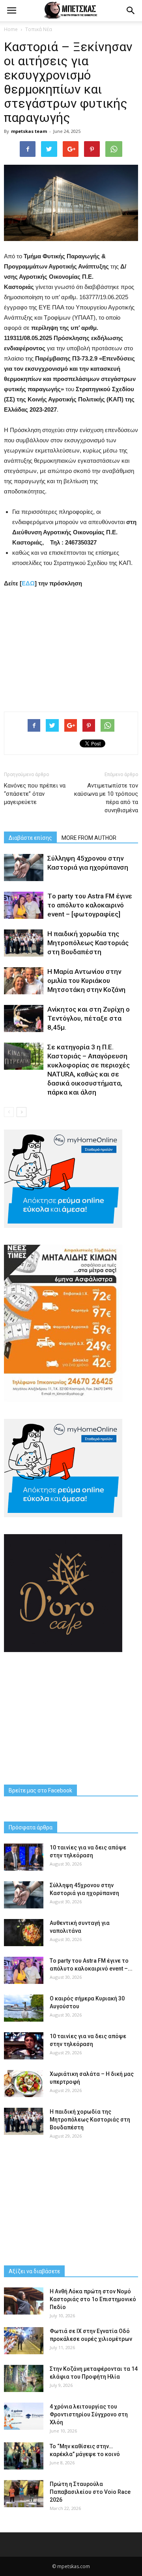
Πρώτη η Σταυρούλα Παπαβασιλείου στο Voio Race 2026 (90, 2492)
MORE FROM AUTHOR (89, 838)
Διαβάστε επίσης (30, 838)
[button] (131, 11)
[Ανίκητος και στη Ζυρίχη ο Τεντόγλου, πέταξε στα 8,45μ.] (24, 1018)
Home (11, 29)
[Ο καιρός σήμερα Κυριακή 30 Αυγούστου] (24, 2008)
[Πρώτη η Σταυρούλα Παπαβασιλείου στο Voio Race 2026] (24, 2494)
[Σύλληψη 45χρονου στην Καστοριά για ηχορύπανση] (24, 868)
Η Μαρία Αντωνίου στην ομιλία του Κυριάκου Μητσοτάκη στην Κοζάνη (86, 981)
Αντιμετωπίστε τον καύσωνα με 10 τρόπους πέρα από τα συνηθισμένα (106, 798)
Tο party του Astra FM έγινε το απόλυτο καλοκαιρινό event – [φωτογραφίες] (90, 905)
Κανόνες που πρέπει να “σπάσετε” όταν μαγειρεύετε (35, 794)
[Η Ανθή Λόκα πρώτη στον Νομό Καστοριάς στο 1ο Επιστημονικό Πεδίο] (24, 2301)
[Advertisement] (71, 648)
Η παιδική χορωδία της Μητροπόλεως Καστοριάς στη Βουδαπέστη (88, 943)
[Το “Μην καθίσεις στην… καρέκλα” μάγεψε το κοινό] (24, 2456)
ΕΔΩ (28, 583)
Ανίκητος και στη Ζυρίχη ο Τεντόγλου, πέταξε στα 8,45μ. (89, 1018)
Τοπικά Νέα (39, 29)
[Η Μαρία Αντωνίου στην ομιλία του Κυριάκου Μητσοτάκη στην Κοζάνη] (24, 981)
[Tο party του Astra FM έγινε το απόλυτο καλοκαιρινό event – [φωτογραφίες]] (24, 905)
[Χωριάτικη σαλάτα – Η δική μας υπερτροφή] (24, 2084)
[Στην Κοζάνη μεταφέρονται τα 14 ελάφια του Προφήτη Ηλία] (24, 2378)
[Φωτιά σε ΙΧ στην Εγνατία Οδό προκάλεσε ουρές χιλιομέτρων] (24, 2341)
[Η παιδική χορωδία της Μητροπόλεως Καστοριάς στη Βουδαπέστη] (24, 943)
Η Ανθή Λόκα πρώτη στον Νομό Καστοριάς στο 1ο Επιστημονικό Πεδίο (93, 2299)
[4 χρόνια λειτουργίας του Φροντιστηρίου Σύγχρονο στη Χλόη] (24, 2416)
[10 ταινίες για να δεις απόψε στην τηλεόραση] (24, 1857)
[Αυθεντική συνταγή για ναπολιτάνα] (24, 1933)
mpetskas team (29, 131)
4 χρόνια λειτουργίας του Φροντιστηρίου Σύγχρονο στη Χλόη (89, 2414)
